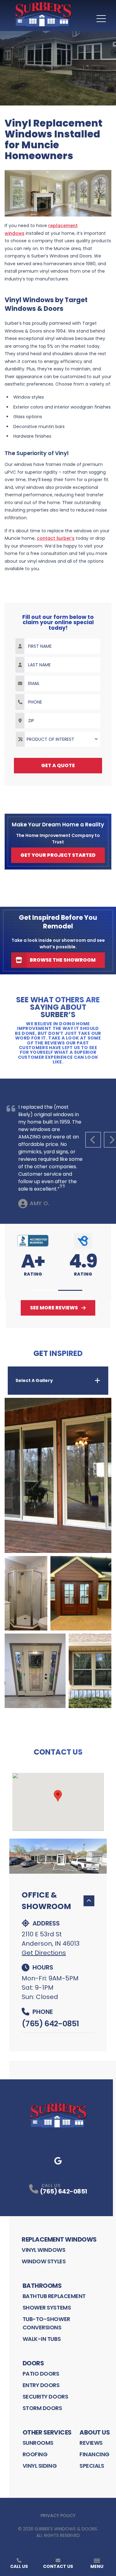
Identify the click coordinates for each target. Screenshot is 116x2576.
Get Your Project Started (58, 855)
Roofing (35, 2454)
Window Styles (44, 2261)
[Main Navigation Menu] (101, 19)
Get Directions (44, 1953)
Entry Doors (41, 2385)
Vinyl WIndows (43, 2250)
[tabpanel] (58, 1553)
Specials (92, 2466)
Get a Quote (58, 765)
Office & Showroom (46, 1901)
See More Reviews (54, 1308)
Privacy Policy (58, 2516)
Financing (95, 2454)
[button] (46, 1290)
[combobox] (58, 739)
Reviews (91, 2443)
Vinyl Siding (40, 2466)
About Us (95, 2432)
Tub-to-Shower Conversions (46, 2323)
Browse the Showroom (63, 960)
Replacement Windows (59, 2239)
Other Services (47, 2432)
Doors (33, 2363)
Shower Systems (47, 2308)
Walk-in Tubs (42, 2339)
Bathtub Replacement (54, 2296)
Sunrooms (38, 2443)
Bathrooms (42, 2286)
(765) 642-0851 (50, 2024)
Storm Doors (42, 2408)
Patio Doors (41, 2374)
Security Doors (45, 2397)
